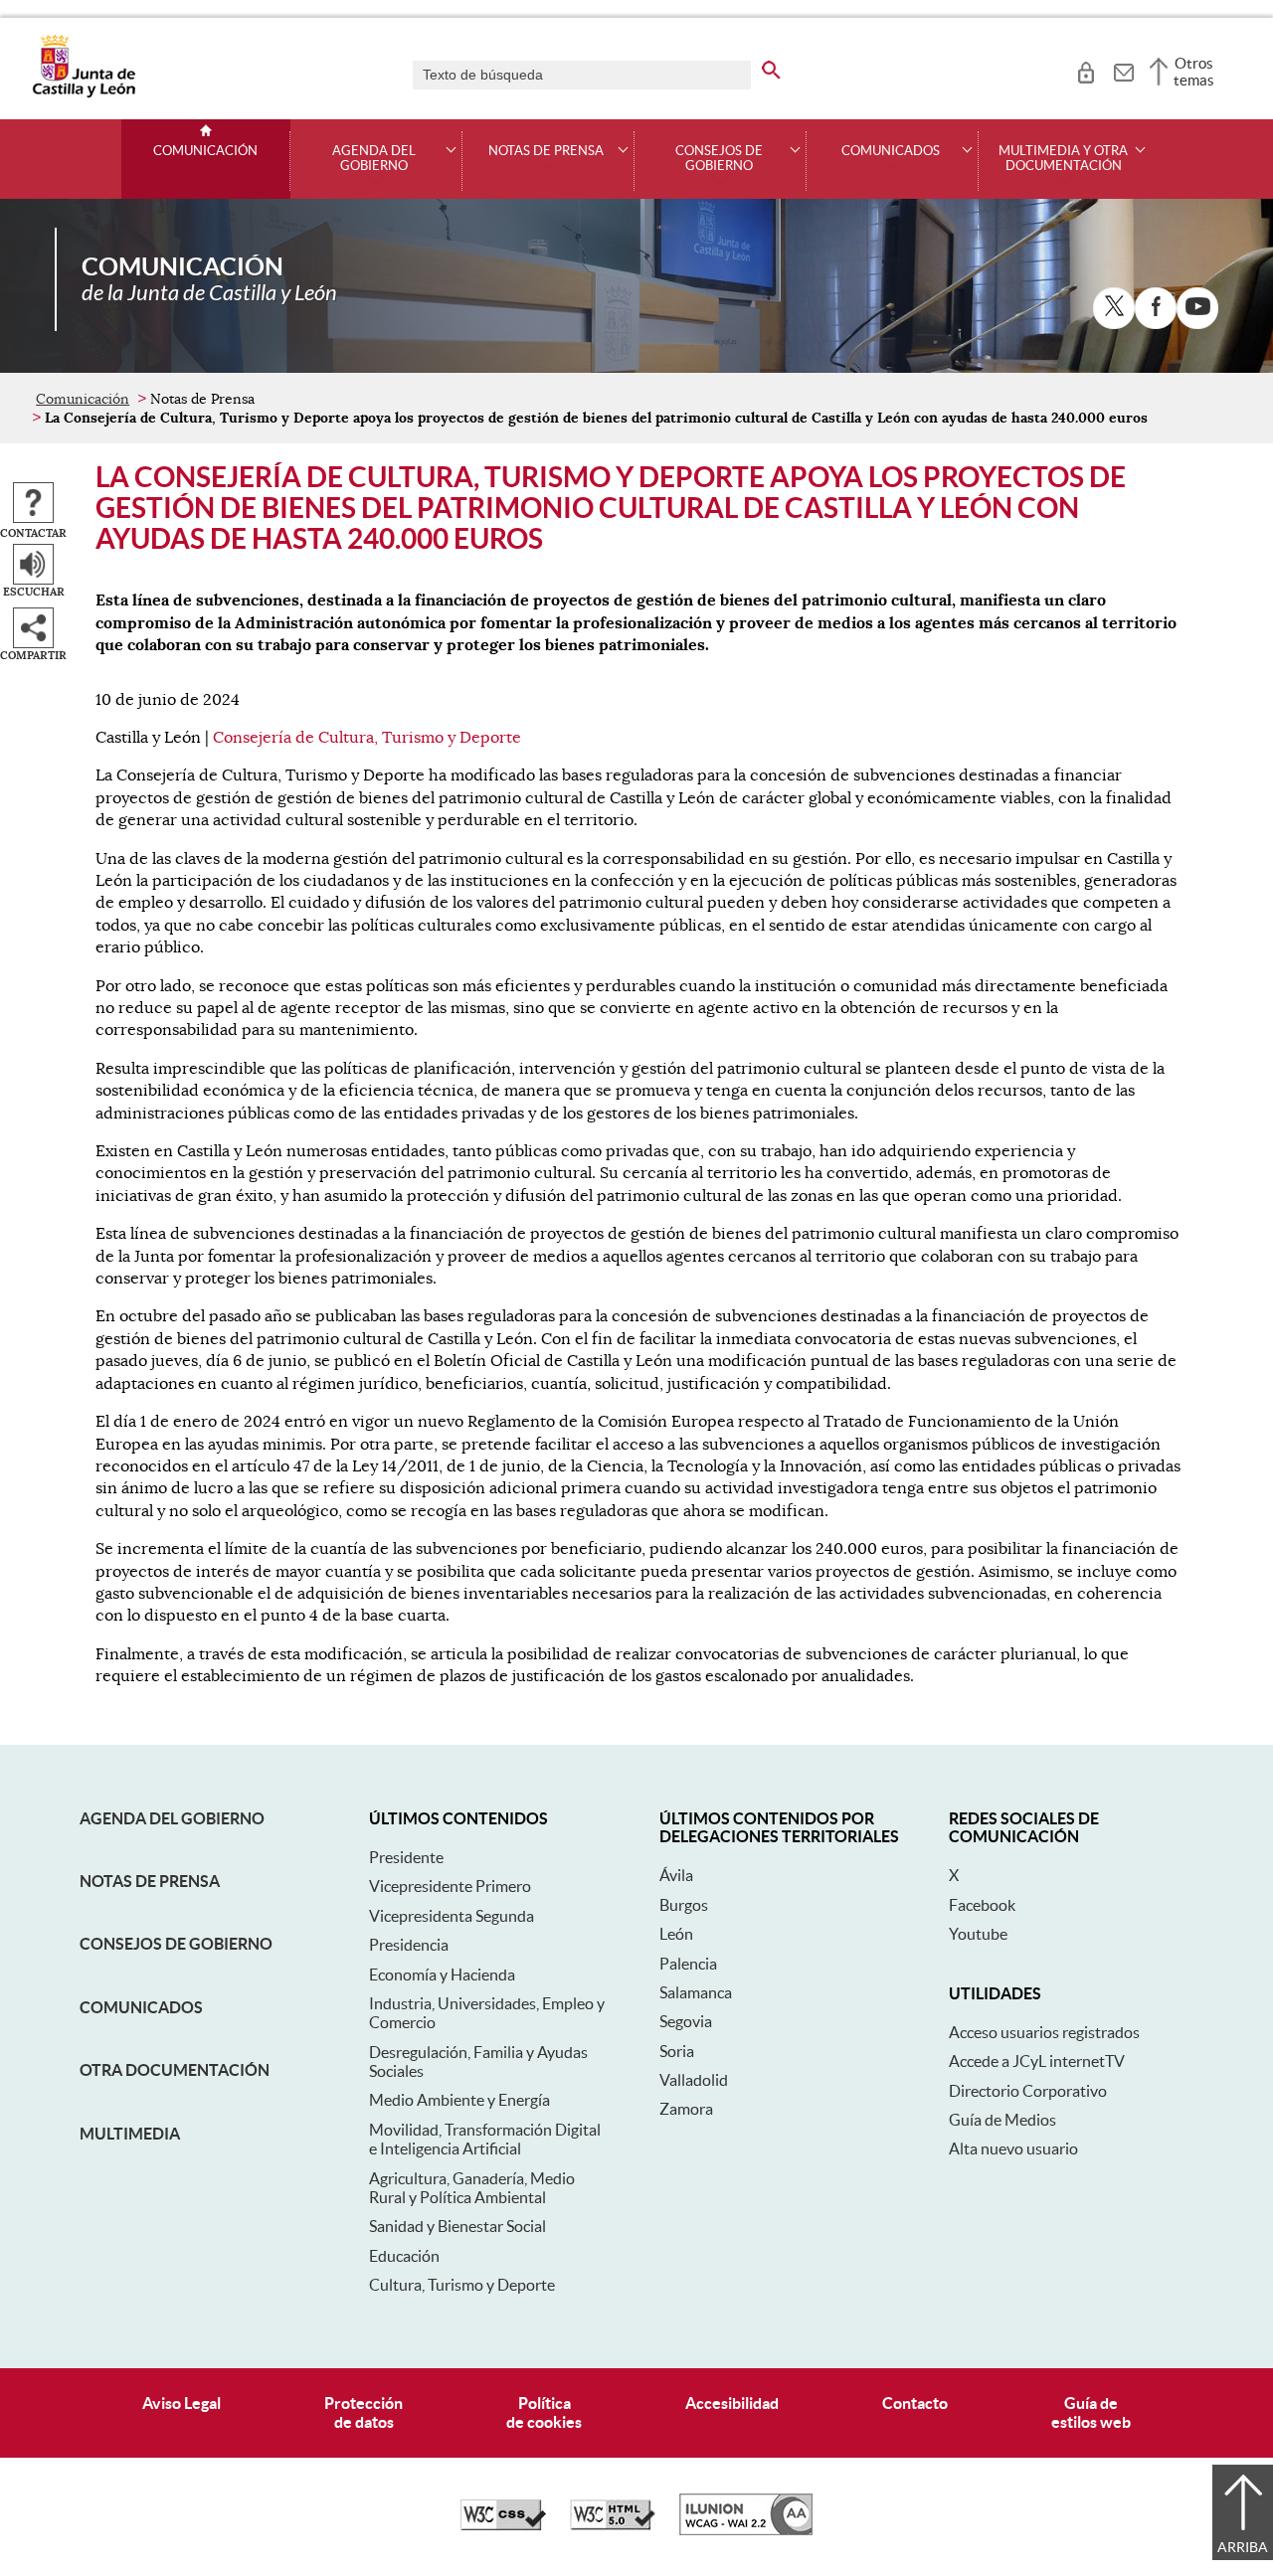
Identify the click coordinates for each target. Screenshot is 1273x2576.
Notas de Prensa (150, 1881)
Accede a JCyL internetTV (1037, 2061)
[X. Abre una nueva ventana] (1114, 308)
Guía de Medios (1002, 2120)
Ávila (676, 1875)
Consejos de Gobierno (176, 1944)
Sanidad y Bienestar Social (457, 2226)
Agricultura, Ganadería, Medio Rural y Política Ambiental (472, 2188)
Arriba (1243, 2547)
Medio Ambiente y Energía (459, 2100)
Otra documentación (175, 2070)
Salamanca (696, 1992)
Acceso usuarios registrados (1044, 2032)
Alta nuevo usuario (1013, 2148)
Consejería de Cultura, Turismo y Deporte (367, 738)
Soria (677, 2051)
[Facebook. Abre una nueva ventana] (1156, 308)
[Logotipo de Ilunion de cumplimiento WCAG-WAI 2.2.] (746, 2530)
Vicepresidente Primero (450, 1886)
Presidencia (409, 1945)
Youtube (978, 1934)
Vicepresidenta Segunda (452, 1916)
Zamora (686, 2109)
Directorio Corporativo (1028, 2091)
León (676, 1934)
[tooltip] (1086, 70)
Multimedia (130, 2134)
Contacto (915, 2403)
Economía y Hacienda (442, 1975)
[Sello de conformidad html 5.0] (613, 2525)
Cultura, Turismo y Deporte (462, 2285)
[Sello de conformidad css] (503, 2525)
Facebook (982, 1905)
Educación (404, 2256)
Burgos (684, 1905)
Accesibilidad (732, 2403)
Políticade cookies (544, 2412)
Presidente (406, 1857)
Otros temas (1194, 72)
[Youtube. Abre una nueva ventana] (1197, 308)
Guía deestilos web (1091, 2412)
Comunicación (205, 151)
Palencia (688, 1964)
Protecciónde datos (364, 2412)
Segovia (686, 2021)
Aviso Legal (182, 2403)
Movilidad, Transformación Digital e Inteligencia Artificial (485, 2139)
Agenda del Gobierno (172, 1818)
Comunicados (141, 2007)
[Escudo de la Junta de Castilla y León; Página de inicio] (84, 93)
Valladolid (694, 2080)
